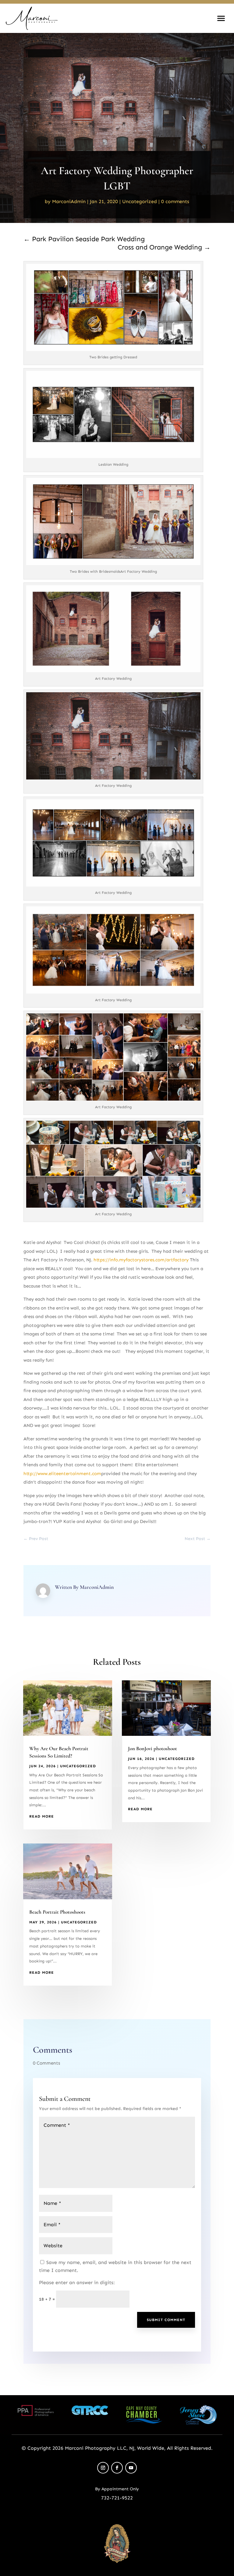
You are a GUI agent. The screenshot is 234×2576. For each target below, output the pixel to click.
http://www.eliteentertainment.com (62, 1474)
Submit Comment (166, 2320)
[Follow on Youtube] (131, 2468)
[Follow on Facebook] (117, 2468)
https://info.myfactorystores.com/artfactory (142, 1260)
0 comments (175, 201)
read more (42, 1816)
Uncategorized (140, 201)
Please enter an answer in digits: (77, 2282)
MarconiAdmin (69, 201)
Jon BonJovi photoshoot (152, 1748)
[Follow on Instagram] (103, 2468)
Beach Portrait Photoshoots (57, 1912)
